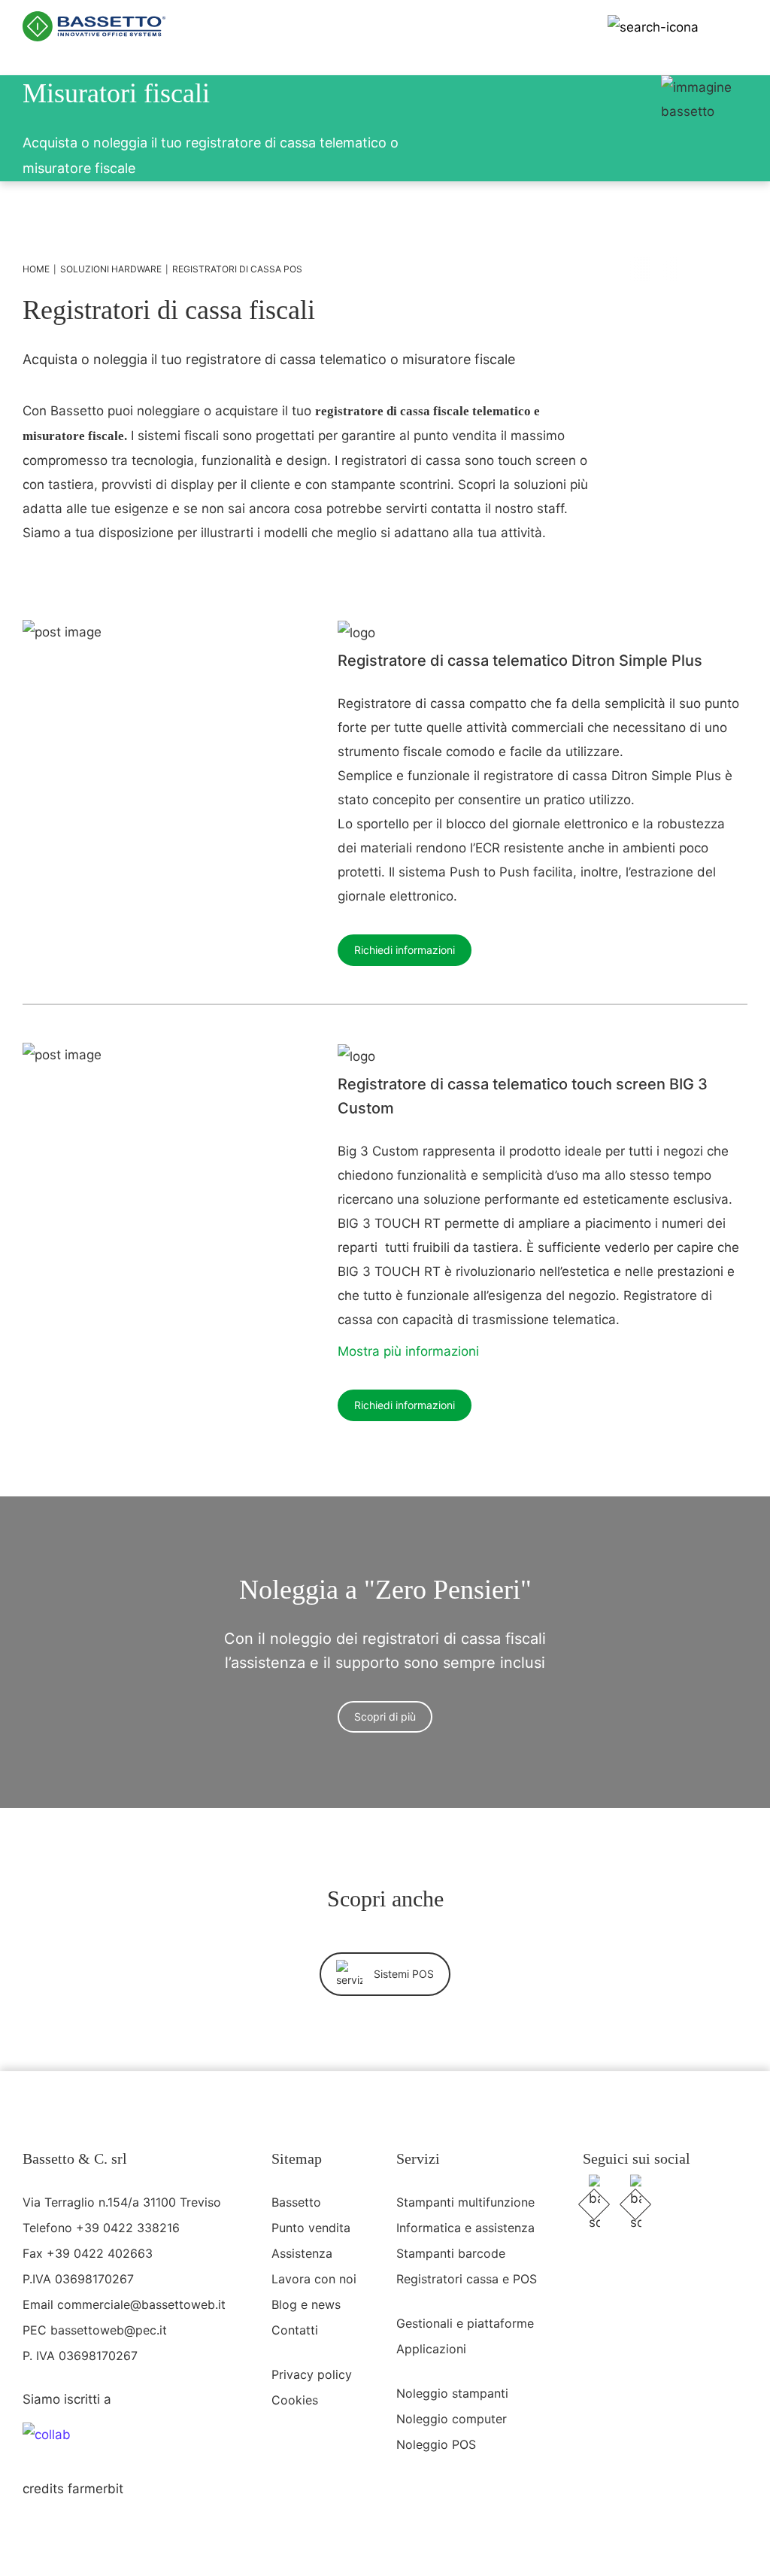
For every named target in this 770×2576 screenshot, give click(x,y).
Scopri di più (385, 1716)
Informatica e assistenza (465, 2228)
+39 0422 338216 (128, 2228)
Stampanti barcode (451, 2253)
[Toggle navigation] (733, 26)
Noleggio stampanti (452, 2393)
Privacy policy (312, 2374)
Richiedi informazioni (405, 950)
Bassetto (296, 2202)
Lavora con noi (314, 2279)
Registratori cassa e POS (467, 2279)
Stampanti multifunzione (465, 2202)
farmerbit (95, 2489)
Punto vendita (311, 2228)
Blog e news (306, 2304)
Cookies (295, 2400)
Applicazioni (431, 2349)
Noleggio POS (436, 2444)
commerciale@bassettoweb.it (141, 2304)
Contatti (295, 2330)
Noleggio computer (452, 2419)
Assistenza (302, 2253)
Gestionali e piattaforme (465, 2323)
